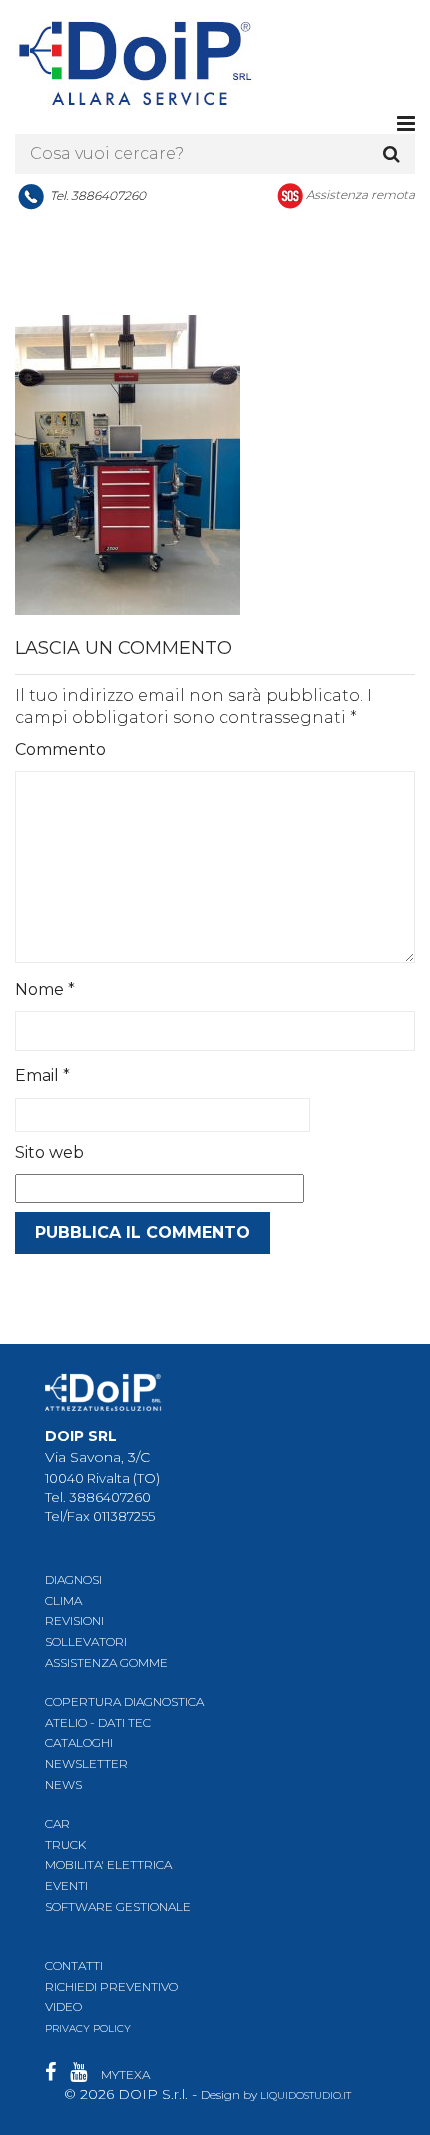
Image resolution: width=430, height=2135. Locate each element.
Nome (45, 989)
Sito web (49, 1152)
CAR (57, 1823)
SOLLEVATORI (86, 1641)
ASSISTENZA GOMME (106, 1662)
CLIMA (63, 1600)
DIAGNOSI (73, 1579)
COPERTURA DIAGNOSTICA (124, 1701)
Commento (60, 749)
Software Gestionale (118, 1906)
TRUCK (65, 1844)
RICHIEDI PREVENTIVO (111, 1986)
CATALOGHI (79, 1742)
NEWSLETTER (86, 1763)
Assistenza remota (360, 194)
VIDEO (63, 2006)
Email (42, 1075)
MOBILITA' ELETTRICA (108, 1864)
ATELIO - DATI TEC (98, 1722)
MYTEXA (125, 2074)
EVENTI (66, 1885)
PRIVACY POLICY (88, 2028)
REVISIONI (74, 1620)
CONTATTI (74, 1965)
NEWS (63, 1784)
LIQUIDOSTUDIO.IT (305, 2095)
